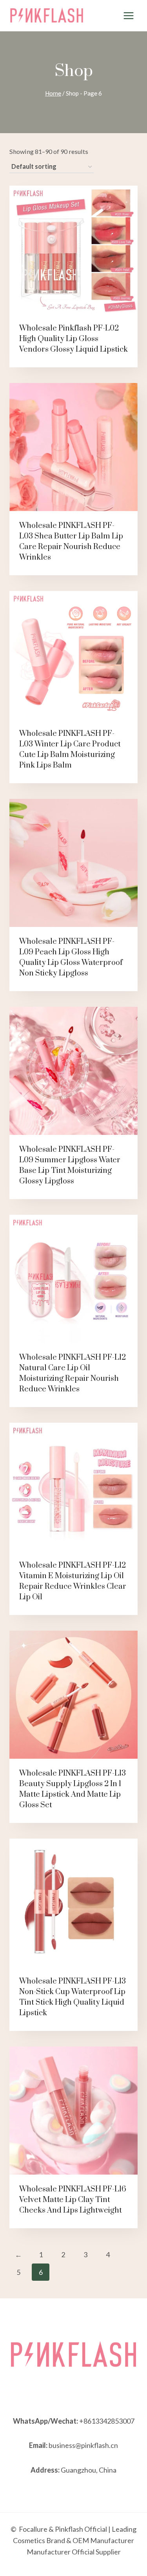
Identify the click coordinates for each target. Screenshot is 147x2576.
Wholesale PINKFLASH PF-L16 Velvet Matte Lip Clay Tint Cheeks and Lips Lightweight (73, 2200)
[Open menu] (128, 15)
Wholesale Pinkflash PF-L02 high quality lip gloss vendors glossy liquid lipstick (73, 339)
